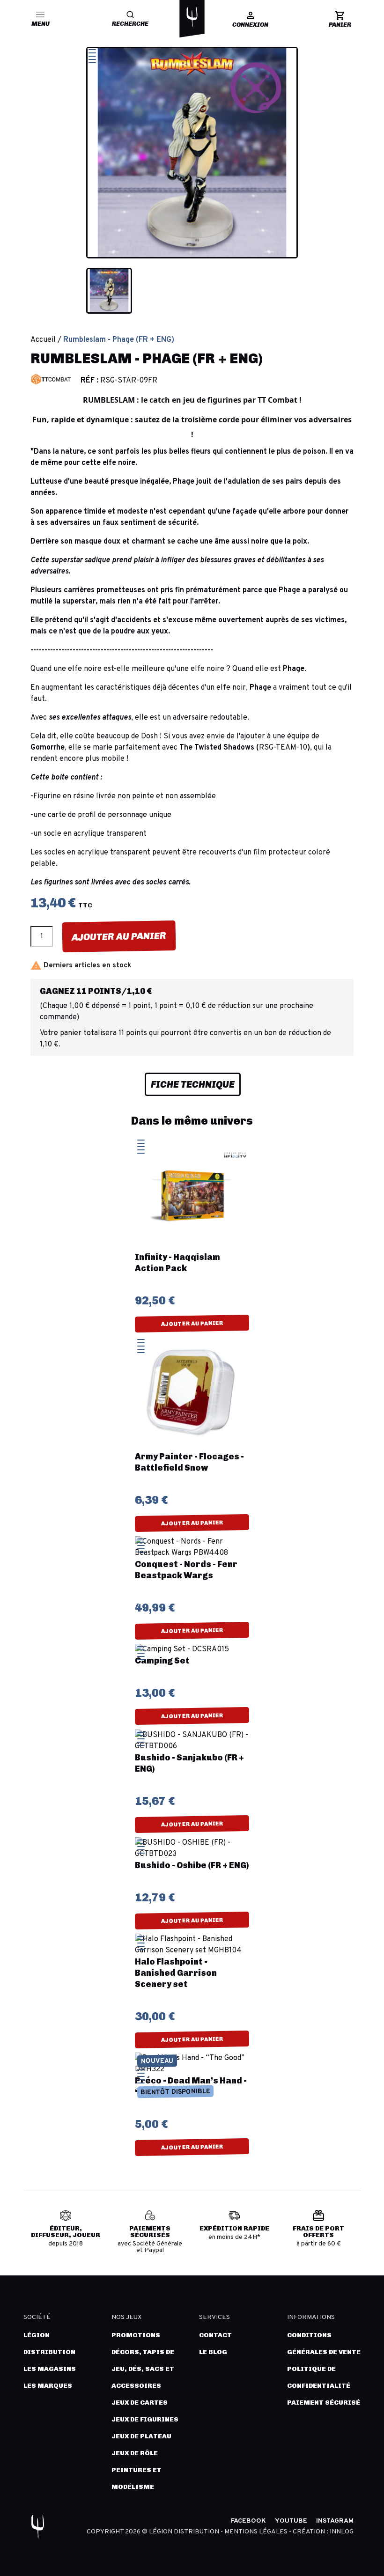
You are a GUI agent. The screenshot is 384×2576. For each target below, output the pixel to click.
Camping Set (162, 1661)
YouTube (291, 2521)
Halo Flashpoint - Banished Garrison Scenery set (176, 1973)
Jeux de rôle (135, 2453)
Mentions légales (257, 2532)
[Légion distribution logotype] (192, 17)
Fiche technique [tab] (193, 1084)
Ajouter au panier (119, 936)
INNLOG (342, 2532)
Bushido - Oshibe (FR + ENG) (192, 1865)
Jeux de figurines (145, 2419)
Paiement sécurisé (324, 2403)
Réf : (89, 381)
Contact (215, 2335)
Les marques (48, 2386)
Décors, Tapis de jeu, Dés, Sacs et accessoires (143, 2369)
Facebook (248, 2521)
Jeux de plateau (141, 2436)
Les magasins (50, 2369)
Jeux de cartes (140, 2403)
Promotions (136, 2335)
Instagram (335, 2521)
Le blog (213, 2352)
